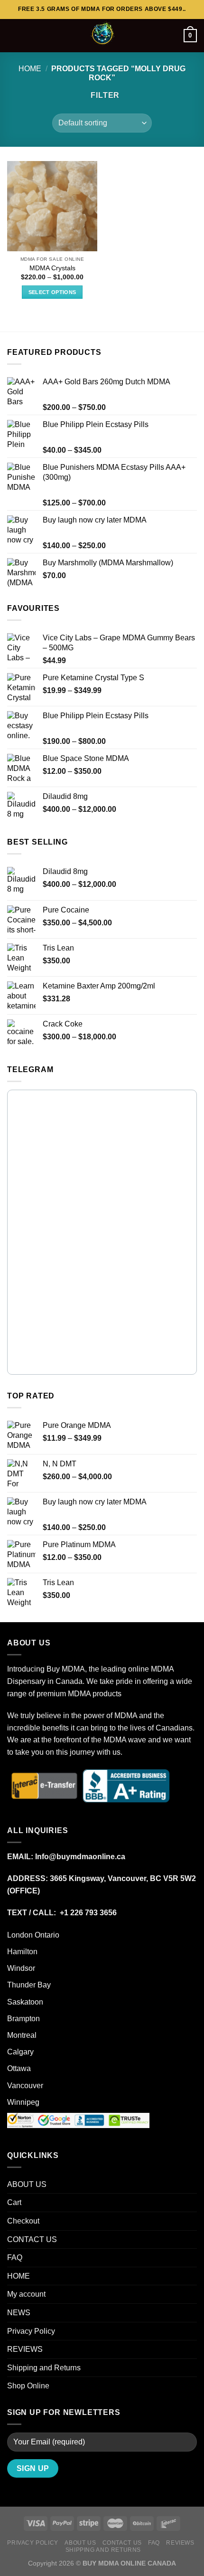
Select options (52, 292)
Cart (14, 2202)
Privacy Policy (31, 2331)
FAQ (15, 2258)
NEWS (19, 2313)
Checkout (23, 2221)
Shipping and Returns (44, 2368)
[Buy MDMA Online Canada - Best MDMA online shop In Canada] (102, 36)
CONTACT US (32, 2239)
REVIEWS (25, 2349)
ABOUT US (27, 2184)
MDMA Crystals (52, 268)
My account (26, 2294)
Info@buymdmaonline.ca (80, 1857)
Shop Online (28, 2386)
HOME (19, 2276)
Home (30, 69)
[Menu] (13, 35)
